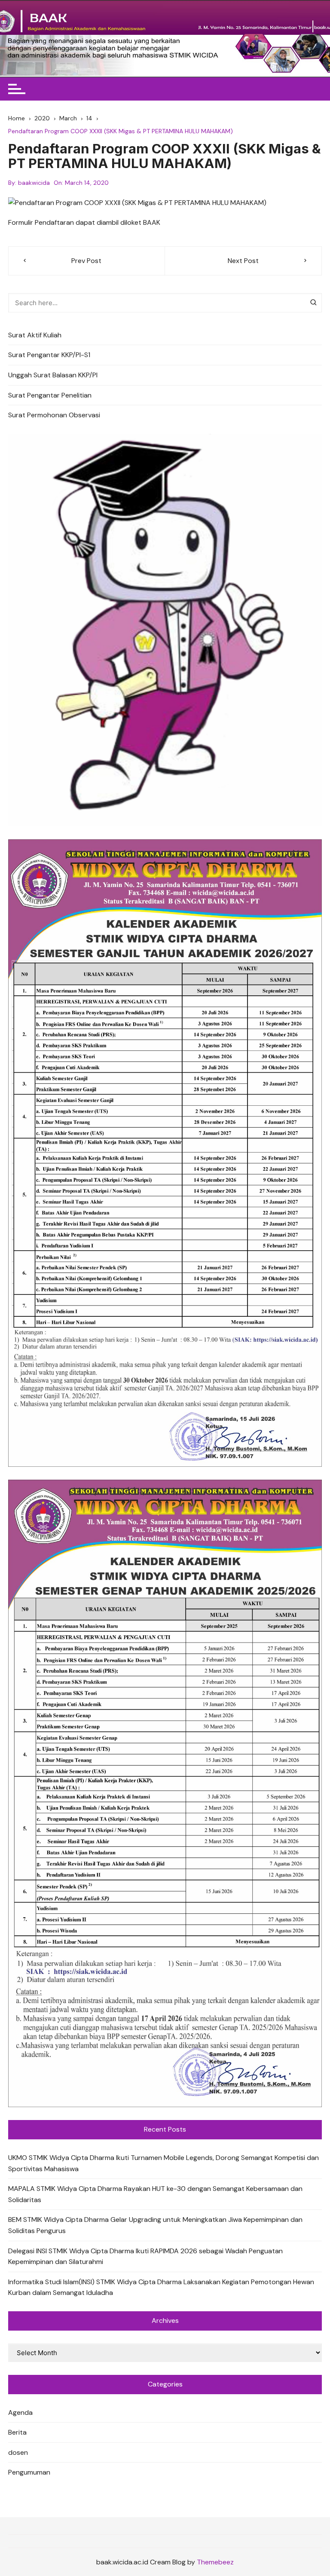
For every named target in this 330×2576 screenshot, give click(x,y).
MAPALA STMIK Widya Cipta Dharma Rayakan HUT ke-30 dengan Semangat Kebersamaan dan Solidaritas (155, 2194)
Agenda (20, 2412)
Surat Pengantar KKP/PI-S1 (49, 355)
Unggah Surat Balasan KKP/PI (53, 375)
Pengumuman (29, 2472)
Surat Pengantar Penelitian (50, 395)
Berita (17, 2432)
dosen (18, 2452)
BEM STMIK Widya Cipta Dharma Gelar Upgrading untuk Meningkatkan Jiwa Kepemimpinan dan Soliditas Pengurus (155, 2225)
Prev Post (86, 261)
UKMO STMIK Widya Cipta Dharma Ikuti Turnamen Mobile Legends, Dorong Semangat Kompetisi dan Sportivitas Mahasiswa (163, 2163)
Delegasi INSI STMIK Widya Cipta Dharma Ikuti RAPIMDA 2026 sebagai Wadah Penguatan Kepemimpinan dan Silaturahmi (145, 2256)
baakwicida (34, 183)
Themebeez (215, 2562)
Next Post (243, 261)
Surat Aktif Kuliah (35, 335)
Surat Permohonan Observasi (54, 415)
